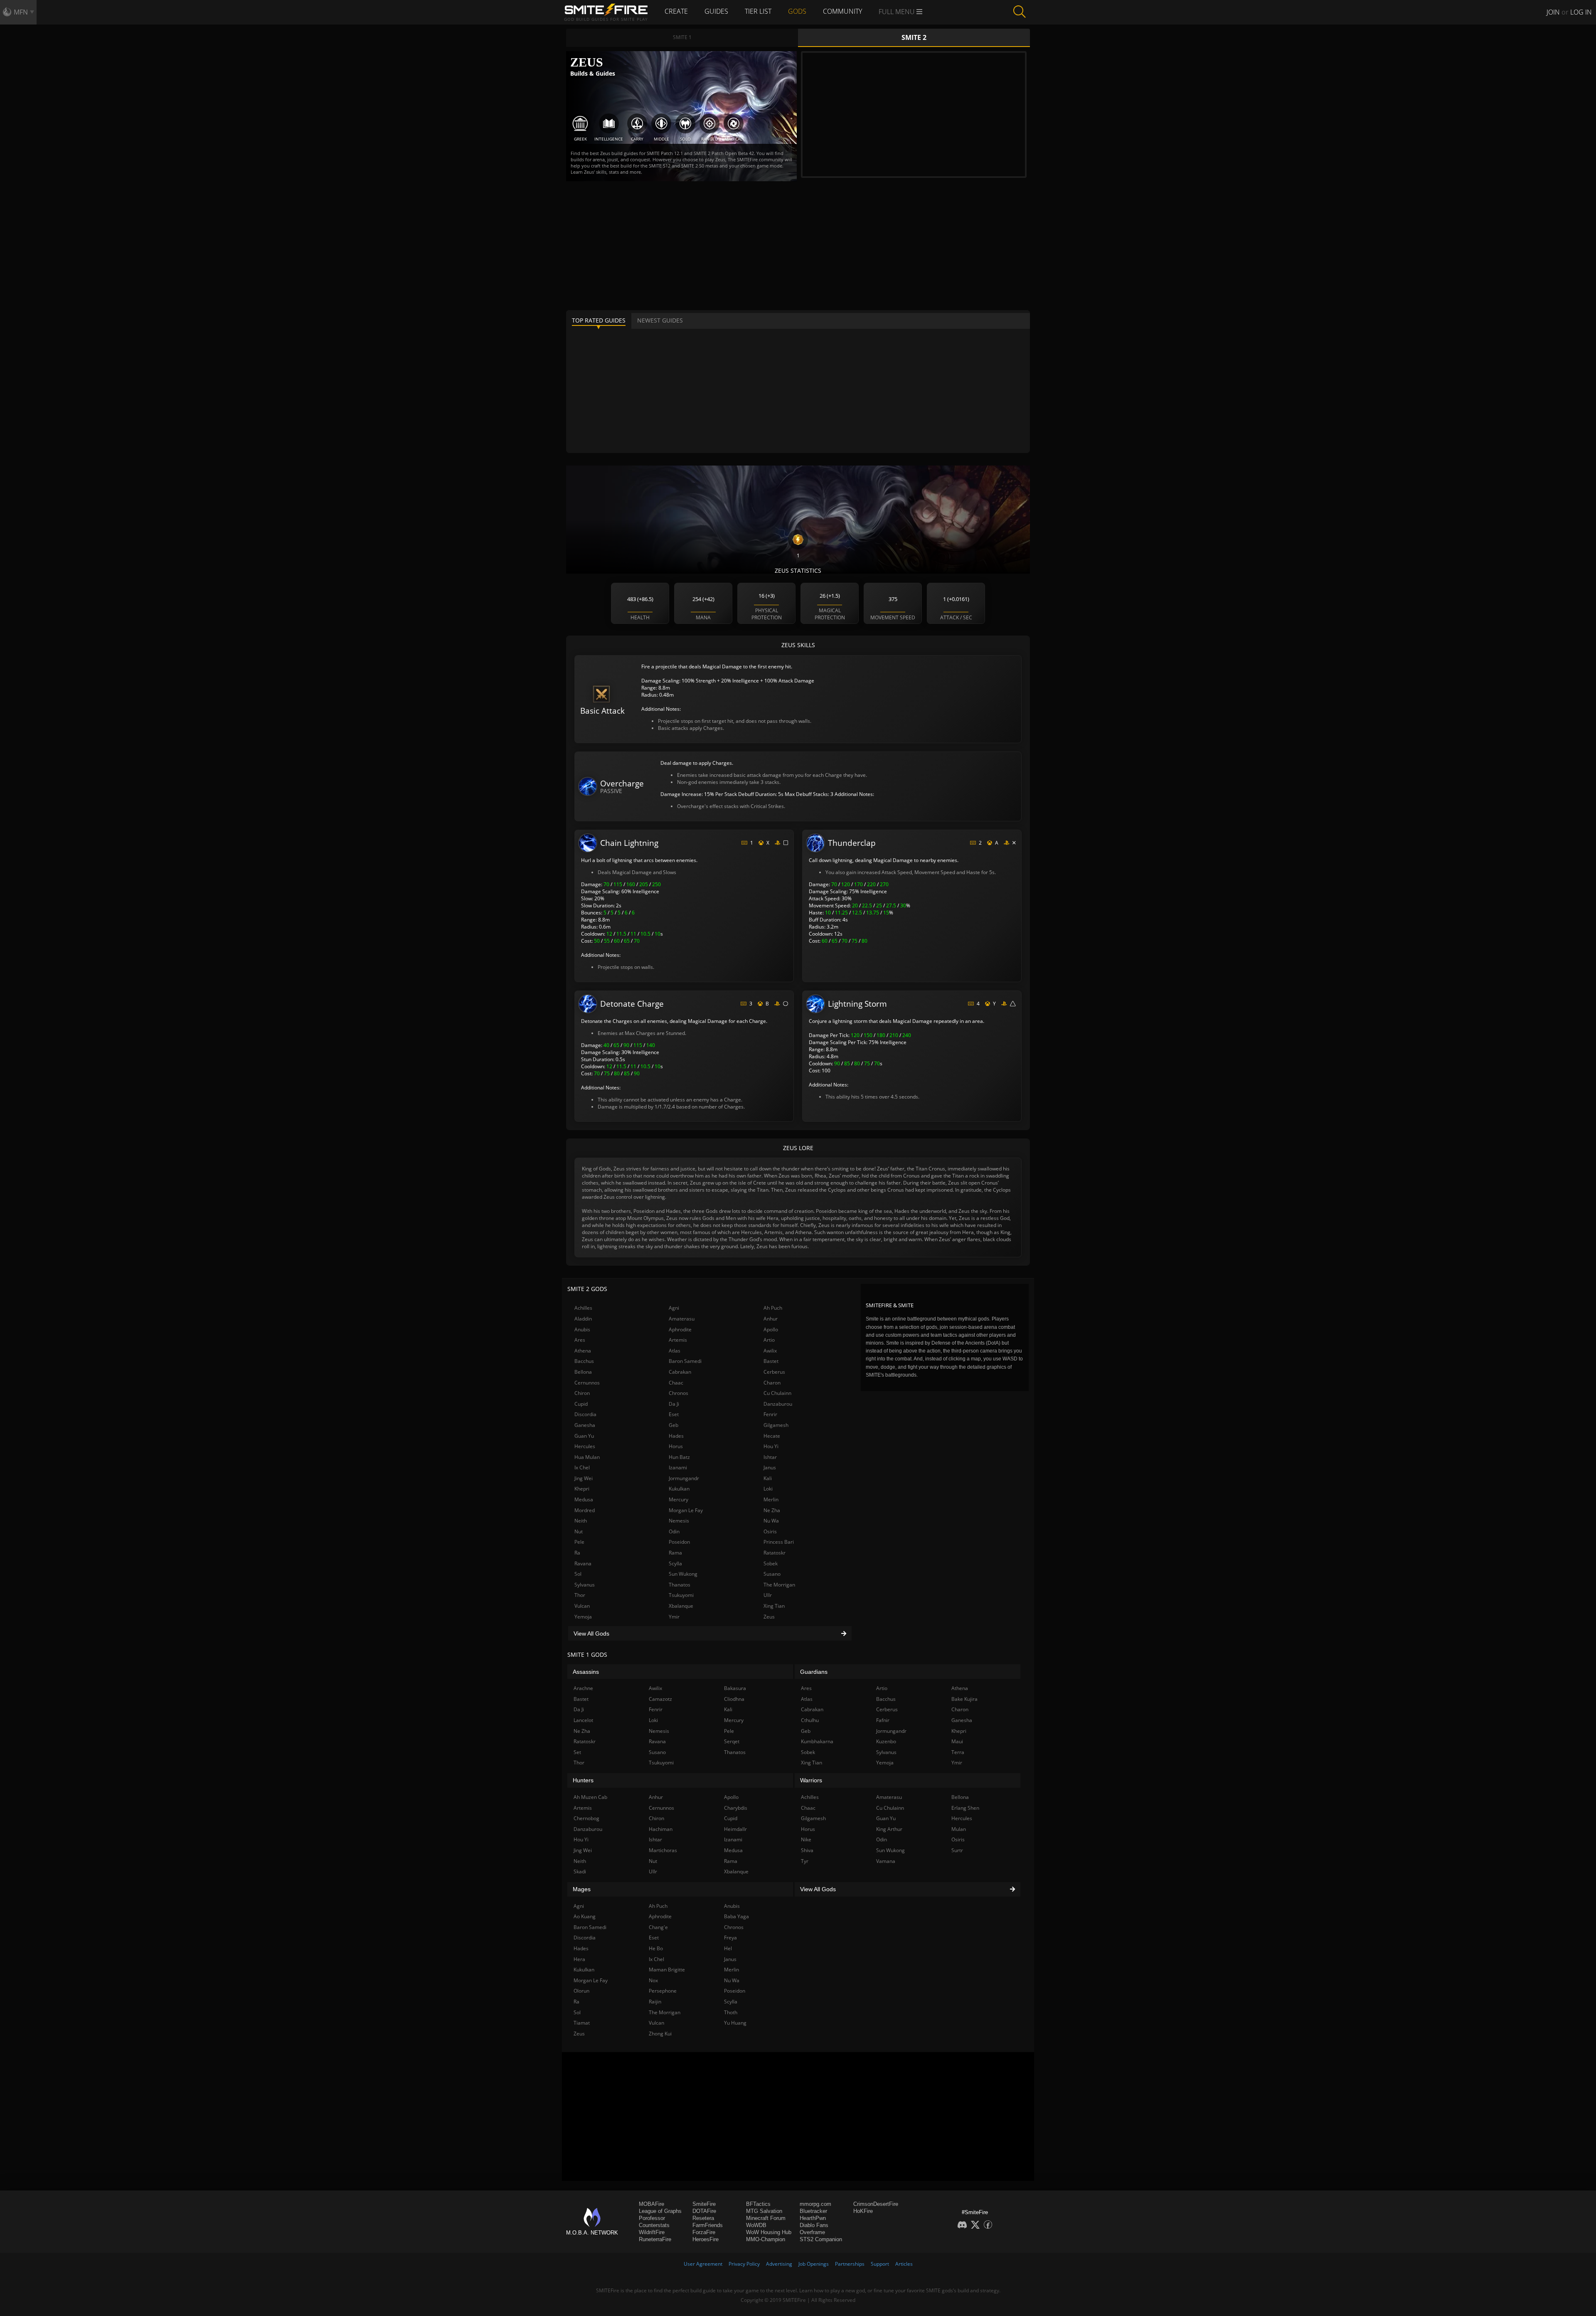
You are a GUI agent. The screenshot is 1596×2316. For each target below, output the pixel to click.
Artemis (678, 1340)
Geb (674, 1425)
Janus (770, 1467)
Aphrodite (680, 1329)
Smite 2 (914, 37)
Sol (578, 1574)
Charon (772, 1383)
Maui (957, 1741)
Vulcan (582, 1606)
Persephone (663, 1991)
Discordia (585, 1414)
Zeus (769, 1617)
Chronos (679, 1393)
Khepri (582, 1489)
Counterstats (654, 2225)
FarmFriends (708, 2225)
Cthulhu (810, 1720)
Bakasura (735, 1688)
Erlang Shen (965, 1808)
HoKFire (863, 2211)
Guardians (814, 1672)
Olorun (581, 1991)
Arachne (583, 1688)
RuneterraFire (655, 2239)
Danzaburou (778, 1404)
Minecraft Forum (766, 2218)
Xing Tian (774, 1606)
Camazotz (660, 1699)
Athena (583, 1351)
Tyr (805, 1861)
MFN (21, 12)
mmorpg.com (815, 2204)
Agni (674, 1308)
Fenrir (770, 1414)
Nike (806, 1839)
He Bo (656, 1948)
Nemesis (679, 1521)
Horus (676, 1446)
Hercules (585, 1446)
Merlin (771, 1499)
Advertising (779, 2264)
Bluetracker (813, 2211)
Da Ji (674, 1404)
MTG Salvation (764, 2211)
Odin (674, 1531)
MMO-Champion (766, 2239)
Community (842, 11)
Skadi (580, 1871)
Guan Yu (584, 1436)
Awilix (770, 1351)
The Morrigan (779, 1585)
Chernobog (586, 1818)
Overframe (812, 2232)
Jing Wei (584, 1478)
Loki (768, 1489)
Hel (728, 1948)
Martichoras (663, 1850)
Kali (768, 1478)
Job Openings (814, 2264)
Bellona (583, 1372)
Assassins (586, 1672)
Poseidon (679, 1542)
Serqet (732, 1741)
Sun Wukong (683, 1574)
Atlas (675, 1351)
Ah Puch (773, 1308)
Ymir (674, 1617)
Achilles (583, 1308)
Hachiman (661, 1829)
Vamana (886, 1861)
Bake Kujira (964, 1699)
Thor (580, 1595)
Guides (716, 11)
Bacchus (584, 1361)
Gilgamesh (776, 1425)
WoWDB (756, 2225)
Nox (653, 1980)
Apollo (771, 1329)
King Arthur (889, 1829)
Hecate (772, 1436)
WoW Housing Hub (769, 2232)
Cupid (581, 1404)
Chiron (582, 1393)
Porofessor (652, 2218)
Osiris (770, 1531)
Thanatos (680, 1585)
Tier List (758, 11)
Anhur (771, 1319)
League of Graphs (660, 2211)
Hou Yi (771, 1446)
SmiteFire (704, 2204)
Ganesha (585, 1425)
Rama (675, 1553)
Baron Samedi (685, 1361)
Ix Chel (582, 1467)
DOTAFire (704, 2211)
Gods (797, 11)
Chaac (676, 1383)
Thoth (731, 2012)
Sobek (771, 1563)
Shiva (807, 1850)
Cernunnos (587, 1383)
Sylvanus (585, 1585)
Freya (730, 1938)
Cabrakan (680, 1372)
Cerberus (774, 1372)
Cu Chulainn (777, 1393)
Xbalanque (681, 1606)
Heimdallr (735, 1829)
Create (676, 11)
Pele (579, 1542)
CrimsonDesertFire (876, 2204)
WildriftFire (652, 2232)
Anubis (582, 1329)
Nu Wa (771, 1521)
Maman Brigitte (667, 1970)
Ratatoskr (775, 1553)
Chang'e (658, 1927)
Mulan (959, 1829)
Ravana (583, 1563)
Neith (581, 1521)
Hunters (583, 1780)
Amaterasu (682, 1319)
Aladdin (583, 1319)
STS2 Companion (821, 2239)
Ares (580, 1340)
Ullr (768, 1595)
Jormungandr (684, 1478)
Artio (769, 1340)
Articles (904, 2264)
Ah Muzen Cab (590, 1797)
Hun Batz (679, 1457)
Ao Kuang (585, 1916)
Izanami (678, 1467)
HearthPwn (813, 2218)
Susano (772, 1574)
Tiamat (582, 2023)
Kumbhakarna (817, 1741)
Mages (582, 1889)
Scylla (675, 1563)
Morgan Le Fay (686, 1510)
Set (577, 1752)
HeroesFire (706, 2239)
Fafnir (883, 1720)
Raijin (655, 2002)
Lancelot (583, 1720)
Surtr (957, 1850)
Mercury (679, 1499)
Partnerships (850, 2264)
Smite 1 (682, 37)
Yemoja (583, 1617)
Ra (577, 1553)
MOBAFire (651, 2204)
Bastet (771, 1361)
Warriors (811, 1780)
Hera (579, 1959)
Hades (676, 1436)
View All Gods (591, 1634)
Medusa (584, 1499)
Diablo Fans (814, 2225)
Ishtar (770, 1457)
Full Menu (898, 12)
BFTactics (758, 2204)
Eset (674, 1414)
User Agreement (703, 2264)
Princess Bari (779, 1542)
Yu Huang (735, 2023)
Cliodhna (734, 1699)
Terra (958, 1752)
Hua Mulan (587, 1457)
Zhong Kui (660, 2034)
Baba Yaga (736, 1916)
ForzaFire (704, 2232)
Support (880, 2264)
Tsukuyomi (681, 1595)
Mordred (585, 1510)
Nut (579, 1531)
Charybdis (736, 1808)
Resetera (703, 2218)
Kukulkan (679, 1489)
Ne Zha (772, 1510)
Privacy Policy (744, 2264)
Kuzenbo (886, 1741)
